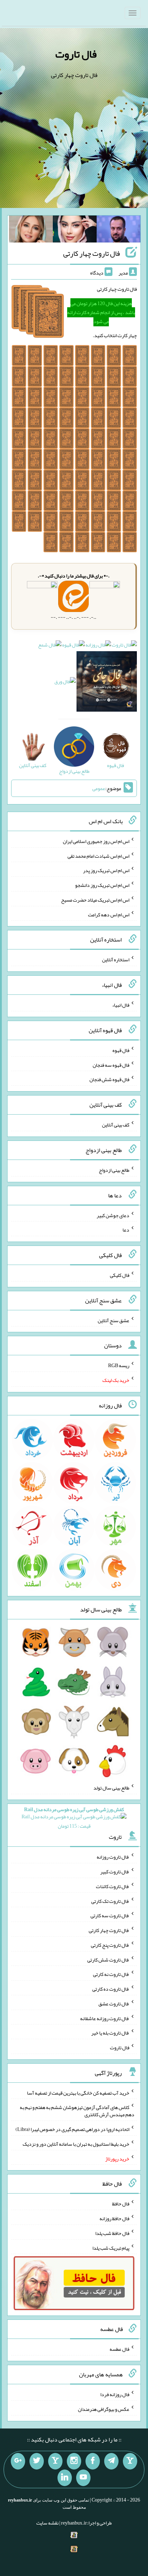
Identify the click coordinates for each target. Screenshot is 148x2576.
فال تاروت (76, 54)
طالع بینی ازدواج (114, 1170)
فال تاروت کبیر (115, 1872)
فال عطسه (119, 2349)
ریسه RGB (119, 1365)
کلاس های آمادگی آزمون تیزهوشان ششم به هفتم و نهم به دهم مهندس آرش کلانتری (77, 2111)
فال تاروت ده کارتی (111, 1989)
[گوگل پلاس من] (18, 2461)
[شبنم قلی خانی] (31, 231)
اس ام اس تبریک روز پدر (106, 870)
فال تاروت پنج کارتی (110, 1945)
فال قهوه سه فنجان (111, 1065)
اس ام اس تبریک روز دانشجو (102, 885)
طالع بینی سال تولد (111, 1788)
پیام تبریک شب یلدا (111, 2248)
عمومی (99, 788)
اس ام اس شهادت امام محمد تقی (98, 856)
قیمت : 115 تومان (74, 1818)
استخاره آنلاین (116, 960)
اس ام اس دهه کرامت (109, 914)
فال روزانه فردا (115, 2394)
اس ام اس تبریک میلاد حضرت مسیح (95, 900)
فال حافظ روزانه (114, 2218)
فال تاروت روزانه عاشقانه (105, 2018)
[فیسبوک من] (93, 2461)
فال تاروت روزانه (113, 1857)
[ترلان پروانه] (75, 231)
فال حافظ (121, 2204)
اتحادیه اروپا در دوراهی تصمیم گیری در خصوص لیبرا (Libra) (72, 2129)
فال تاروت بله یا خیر (110, 2033)
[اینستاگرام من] (74, 2461)
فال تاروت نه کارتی (111, 1974)
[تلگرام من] (111, 2461)
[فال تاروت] (124, 647)
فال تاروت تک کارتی (110, 1901)
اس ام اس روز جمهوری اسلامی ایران (96, 841)
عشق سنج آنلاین (114, 1320)
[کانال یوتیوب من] (83, 2478)
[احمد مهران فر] (119, 231)
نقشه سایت (47, 2523)
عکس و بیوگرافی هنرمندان (104, 2409)
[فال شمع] (50, 647)
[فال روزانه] (98, 647)
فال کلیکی (120, 1275)
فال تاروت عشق (114, 2004)
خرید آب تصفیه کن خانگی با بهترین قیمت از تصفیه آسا (78, 2092)
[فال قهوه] (73, 647)
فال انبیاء (121, 1005)
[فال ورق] (65, 683)
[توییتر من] (37, 2461)
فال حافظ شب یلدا (112, 2233)
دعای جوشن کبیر (113, 1215)
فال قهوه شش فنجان (109, 1079)
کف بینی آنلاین (116, 1125)
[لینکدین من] (65, 2478)
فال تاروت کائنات (113, 1886)
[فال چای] (107, 683)
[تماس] (55, 2461)
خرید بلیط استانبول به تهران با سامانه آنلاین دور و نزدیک (76, 2144)
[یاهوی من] (130, 2461)
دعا (126, 1230)
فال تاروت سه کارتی (110, 1915)
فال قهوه (121, 1050)
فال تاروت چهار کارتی (92, 253)
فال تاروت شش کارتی (108, 1959)
